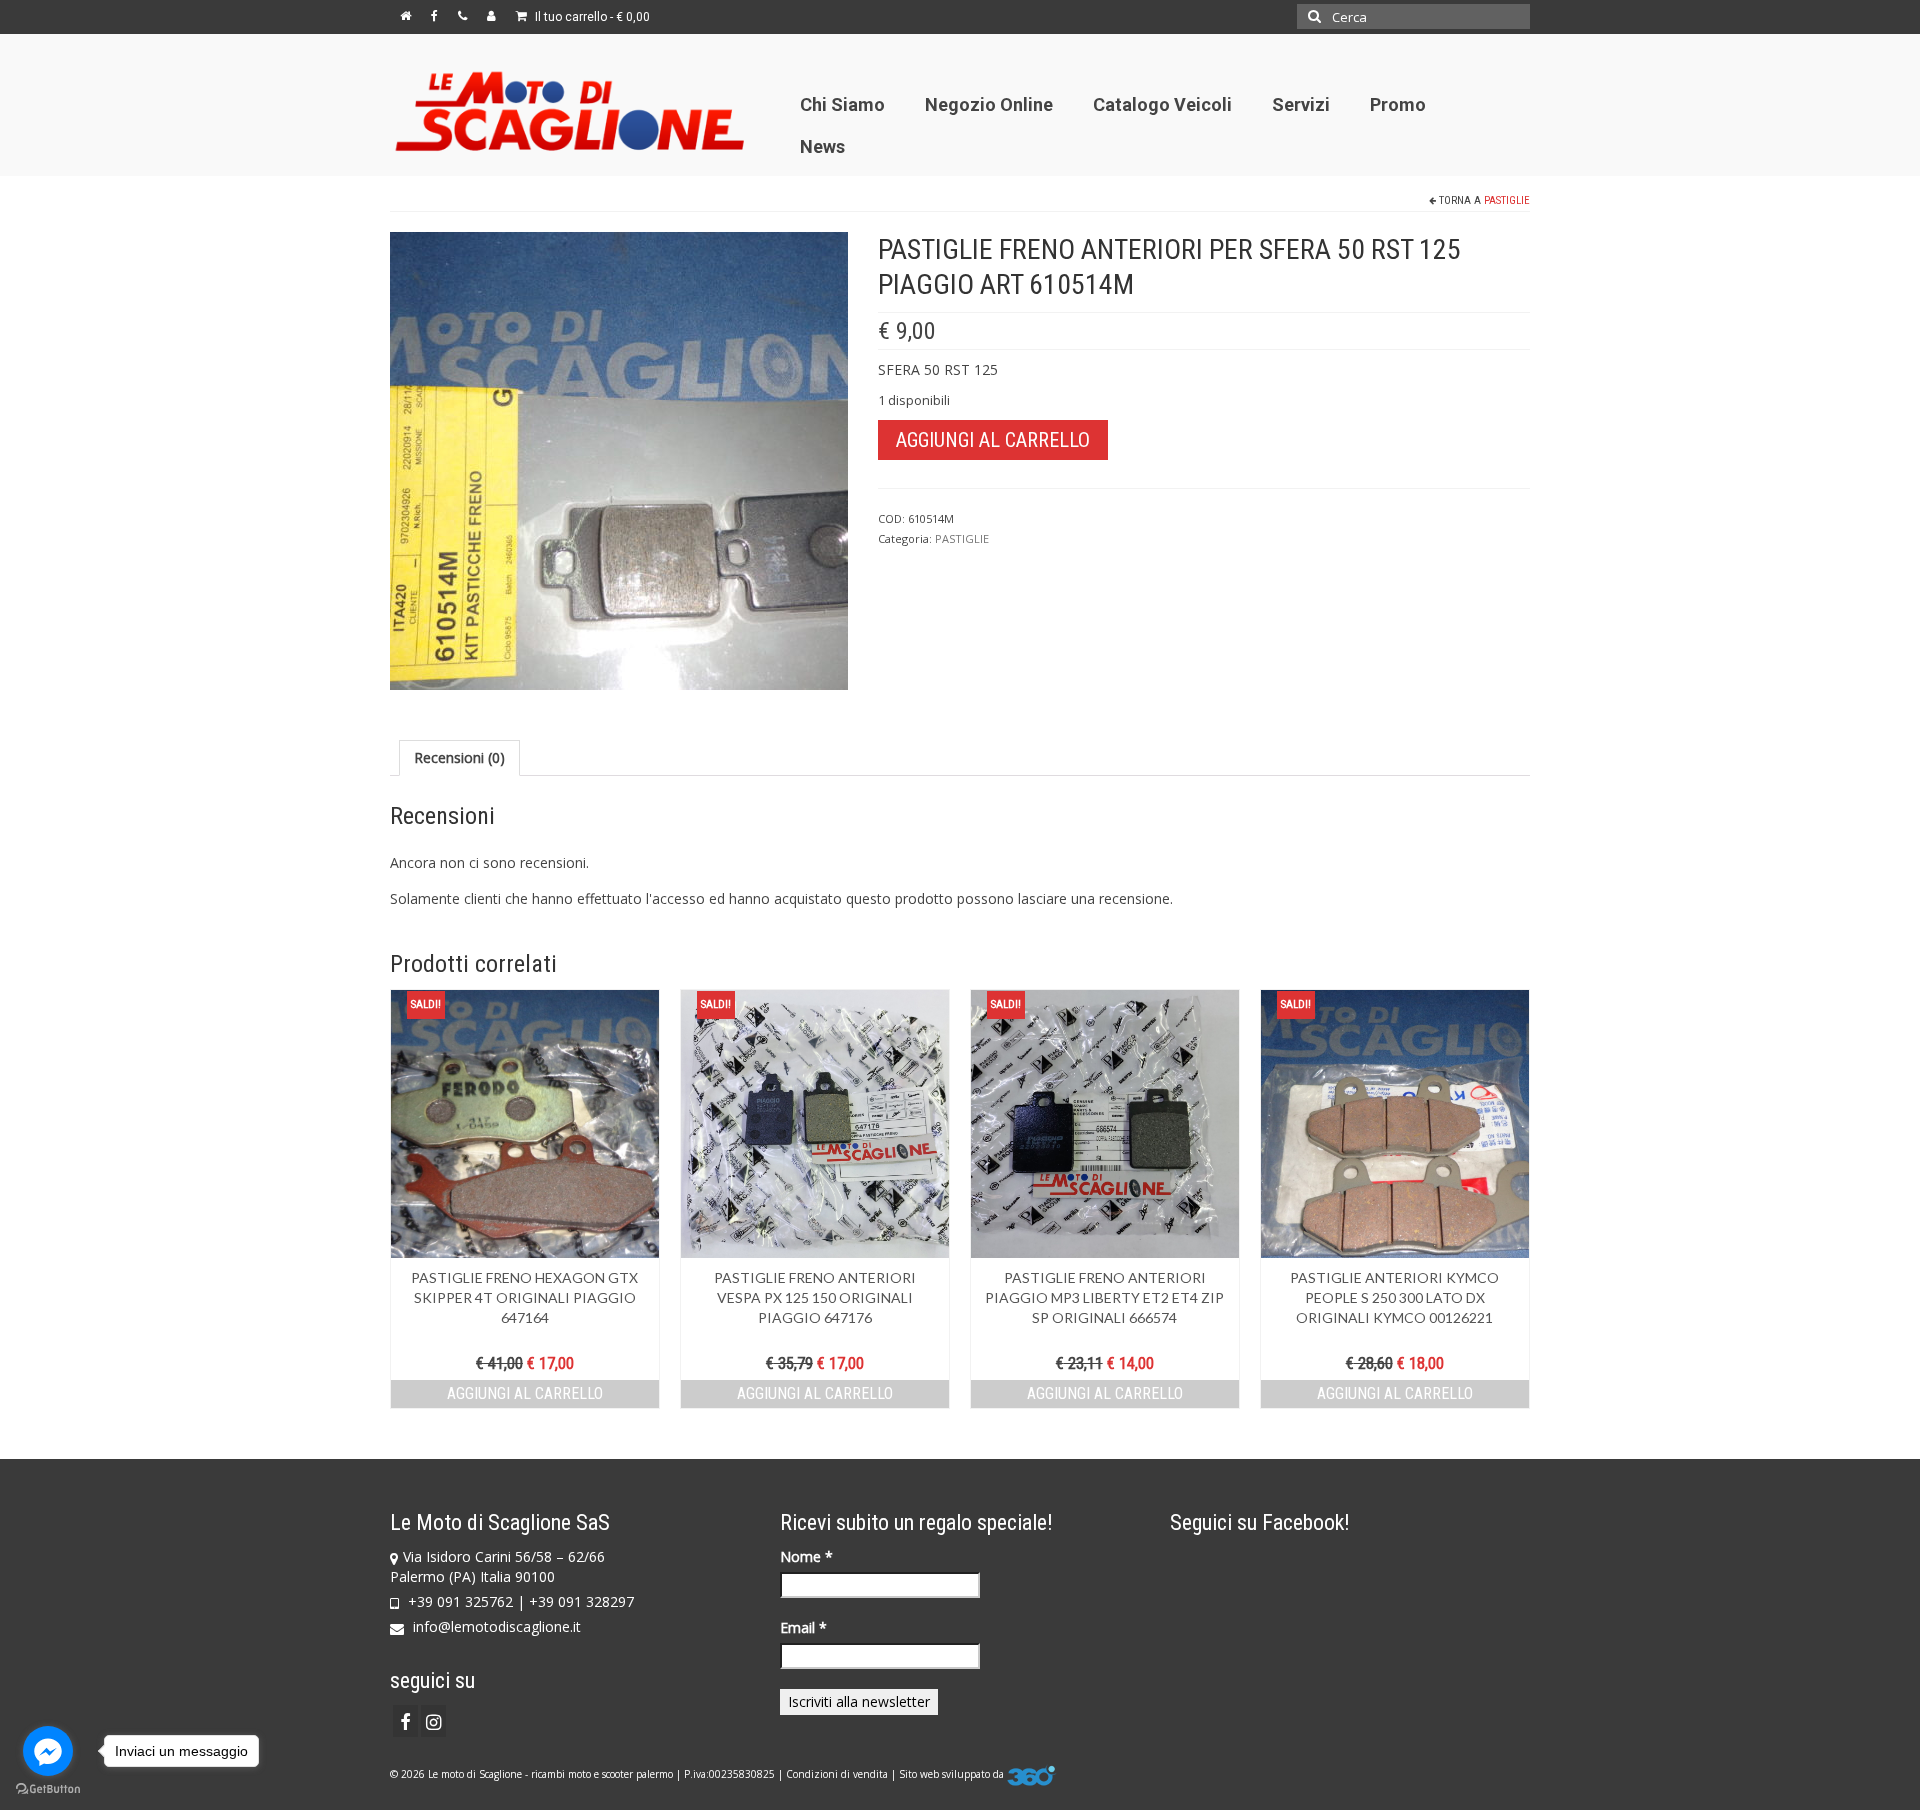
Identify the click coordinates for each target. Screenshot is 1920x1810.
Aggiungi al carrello (993, 440)
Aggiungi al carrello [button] (525, 1393)
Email (803, 1627)
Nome (806, 1556)
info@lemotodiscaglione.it (495, 1626)
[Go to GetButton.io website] (48, 1789)
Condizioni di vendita (837, 1774)
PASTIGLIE (1507, 200)
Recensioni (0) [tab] (459, 757)
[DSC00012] (619, 459)
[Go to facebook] (48, 1751)
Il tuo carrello (591, 17)
